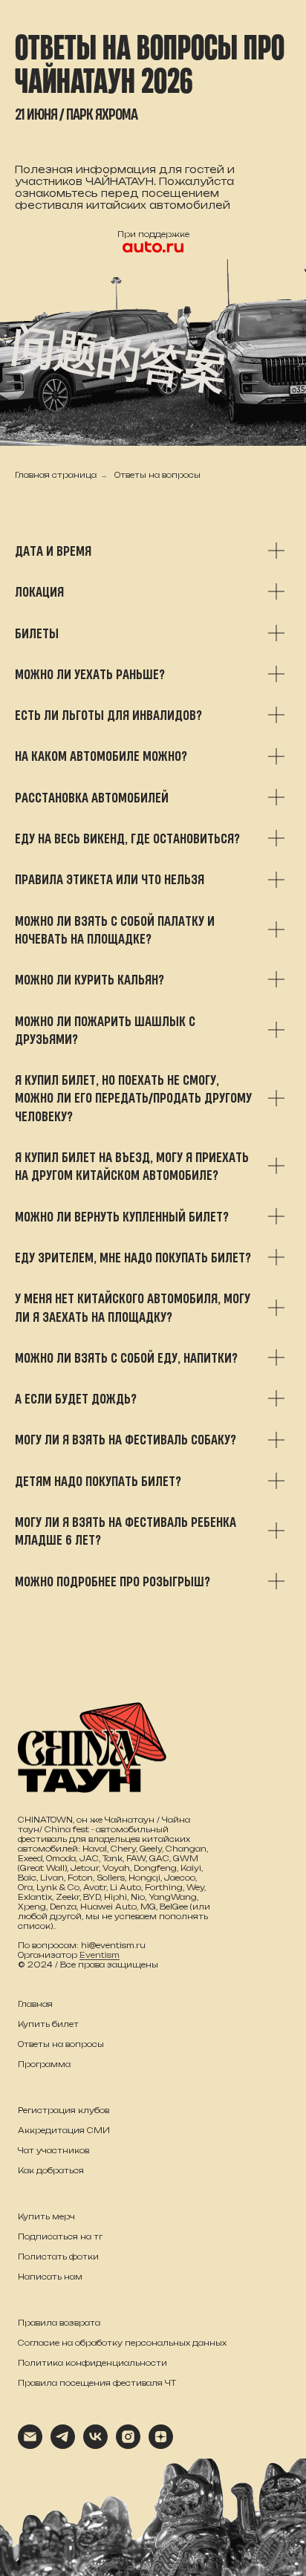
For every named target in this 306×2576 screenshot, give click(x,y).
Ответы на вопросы (157, 475)
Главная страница (56, 475)
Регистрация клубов (64, 2110)
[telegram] (63, 2445)
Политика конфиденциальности (92, 2363)
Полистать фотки (58, 2257)
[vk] (95, 2445)
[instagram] (128, 2445)
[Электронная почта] (30, 2445)
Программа (44, 2064)
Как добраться (51, 2170)
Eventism (100, 1955)
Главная (35, 2004)
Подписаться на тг (60, 2236)
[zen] (161, 2445)
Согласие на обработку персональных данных (122, 2343)
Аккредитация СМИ (64, 2130)
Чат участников (53, 2150)
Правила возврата (59, 2323)
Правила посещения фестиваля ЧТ (97, 2383)
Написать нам (50, 2277)
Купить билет (48, 2024)
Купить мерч (46, 2216)
